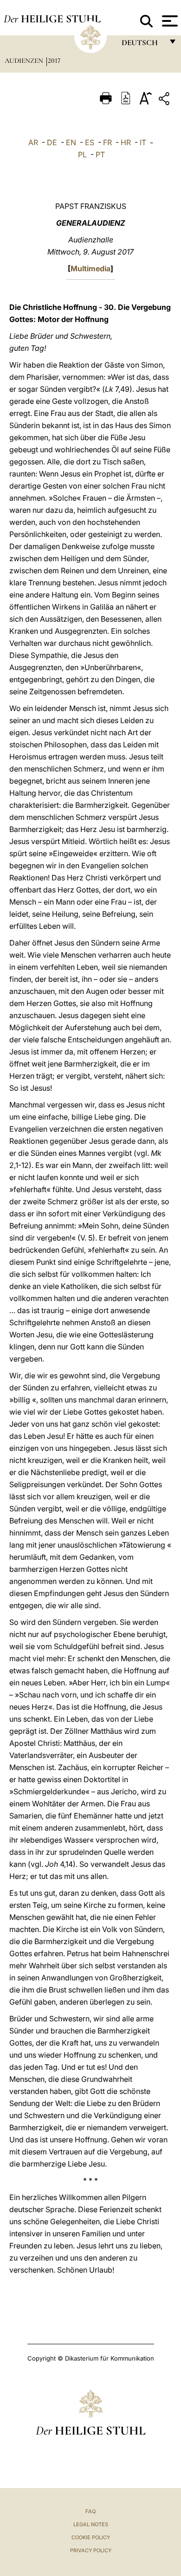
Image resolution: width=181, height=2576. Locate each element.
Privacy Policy (91, 2550)
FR (107, 142)
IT (143, 142)
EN (71, 142)
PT (100, 154)
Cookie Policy (91, 2537)
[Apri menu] (169, 21)
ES (90, 142)
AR (33, 142)
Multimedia (90, 268)
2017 (54, 60)
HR (126, 142)
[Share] (165, 100)
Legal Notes (91, 2524)
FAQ (90, 2511)
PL (82, 154)
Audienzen (25, 60)
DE (52, 142)
